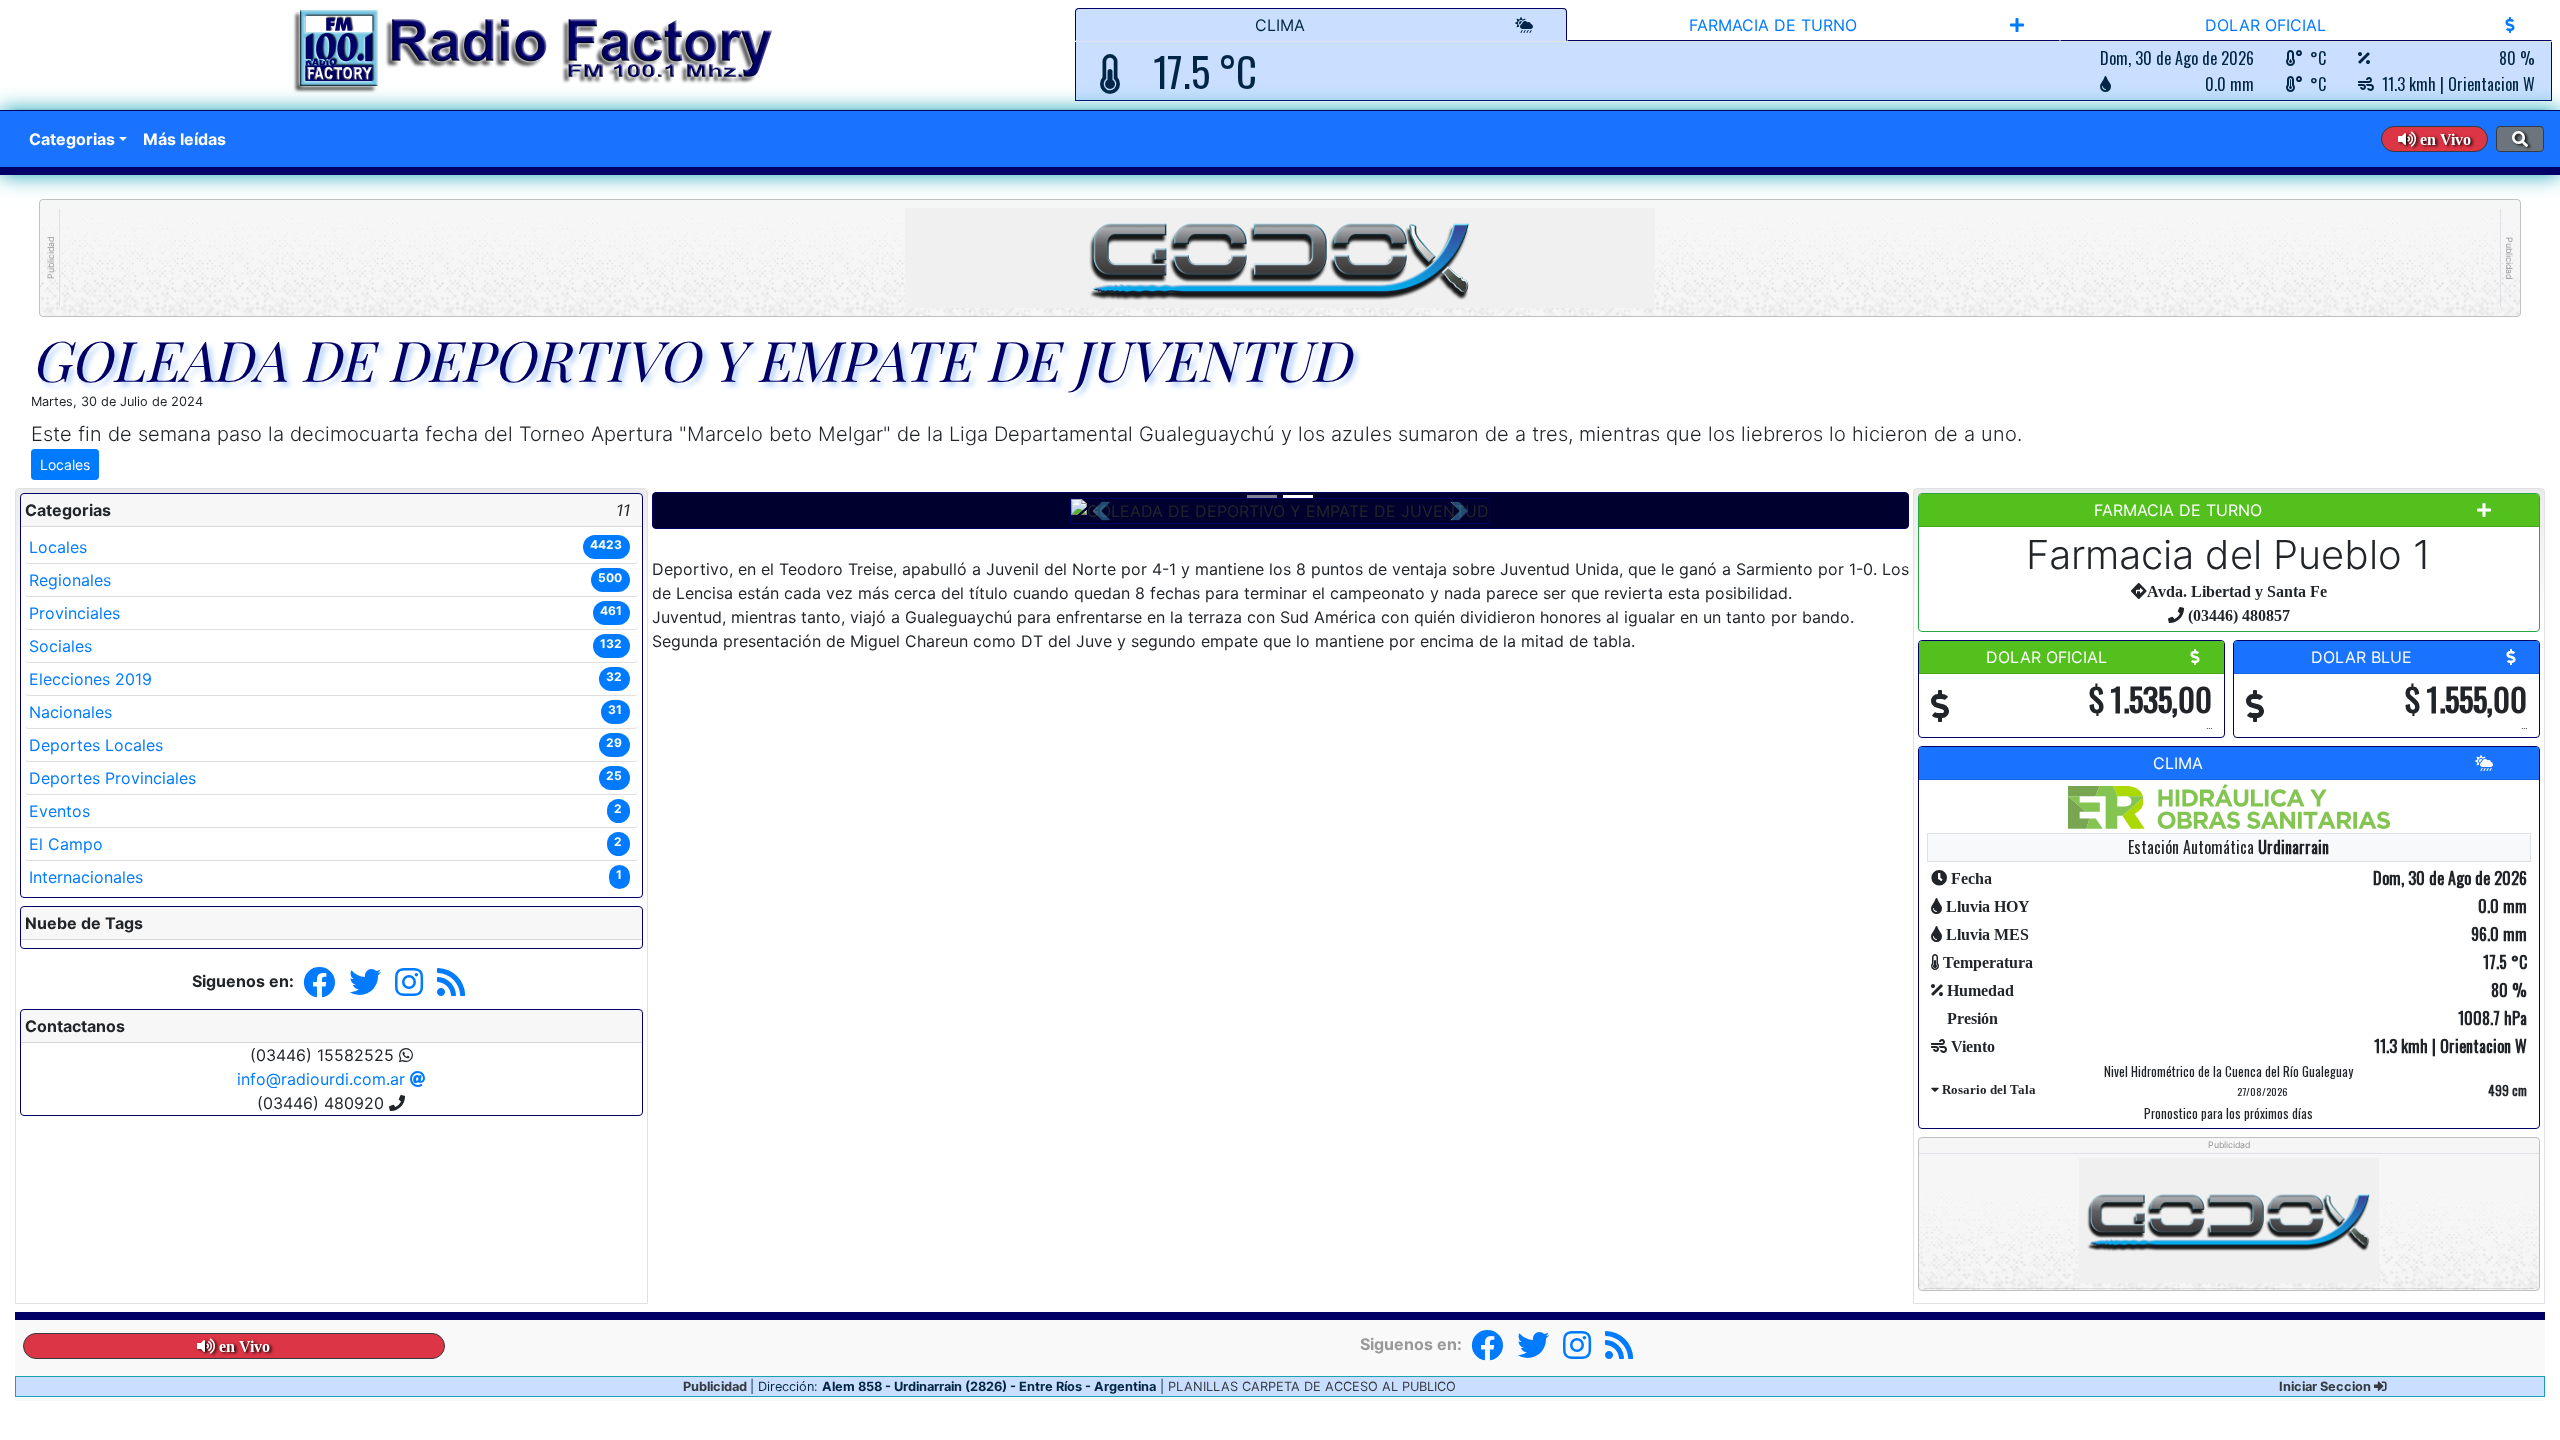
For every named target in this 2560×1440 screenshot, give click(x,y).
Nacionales (325, 712)
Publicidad (50, 258)
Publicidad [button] (716, 1386)
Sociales (325, 646)
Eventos (325, 811)
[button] (2434, 139)
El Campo (325, 844)
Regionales (325, 580)
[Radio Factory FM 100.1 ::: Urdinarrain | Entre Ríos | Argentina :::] (533, 54)
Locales (65, 464)
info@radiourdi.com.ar (323, 1079)
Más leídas (184, 139)
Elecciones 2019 (325, 679)
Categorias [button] (72, 139)
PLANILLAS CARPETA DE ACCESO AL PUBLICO (1312, 1386)
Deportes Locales (325, 745)
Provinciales (325, 613)
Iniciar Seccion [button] (2326, 1386)
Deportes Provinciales (325, 778)
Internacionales (325, 877)
